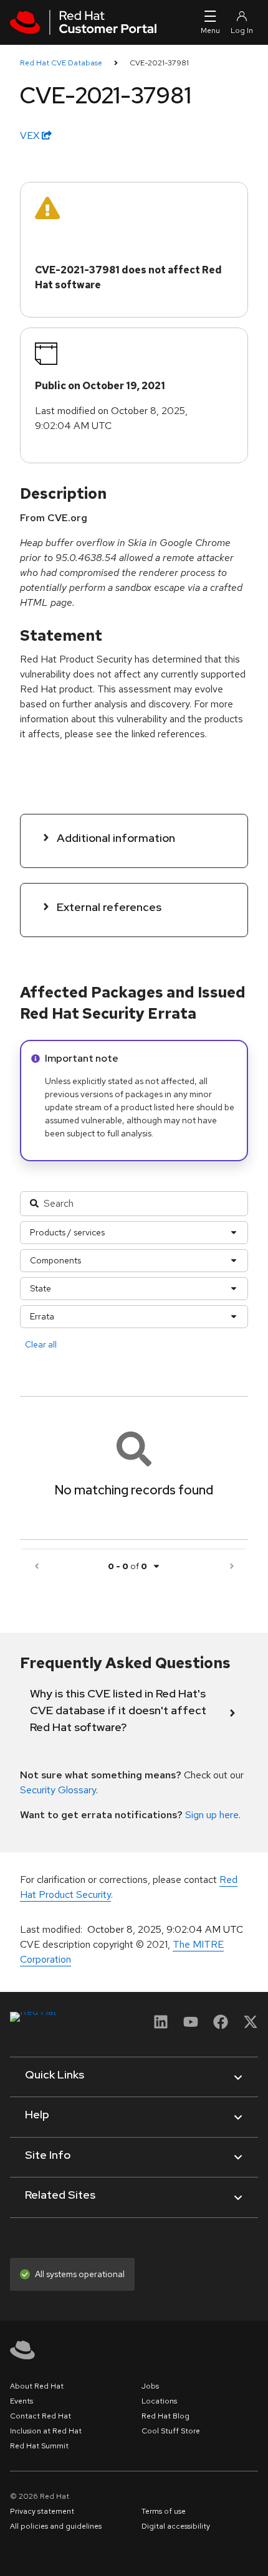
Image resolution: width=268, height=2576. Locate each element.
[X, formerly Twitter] (251, 2026)
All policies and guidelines (56, 2526)
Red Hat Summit (39, 2446)
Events (22, 2401)
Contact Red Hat (41, 2416)
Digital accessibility (176, 2526)
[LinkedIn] (161, 2026)
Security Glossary (58, 1790)
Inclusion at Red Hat (46, 2431)
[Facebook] (221, 2026)
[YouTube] (191, 2026)
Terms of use (164, 2511)
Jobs (150, 2386)
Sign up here (212, 1815)
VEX (31, 135)
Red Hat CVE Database (61, 63)
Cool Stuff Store (171, 2431)
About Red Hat (37, 2386)
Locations (159, 2401)
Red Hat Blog (165, 2416)
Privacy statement (42, 2511)
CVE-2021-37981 (159, 63)
